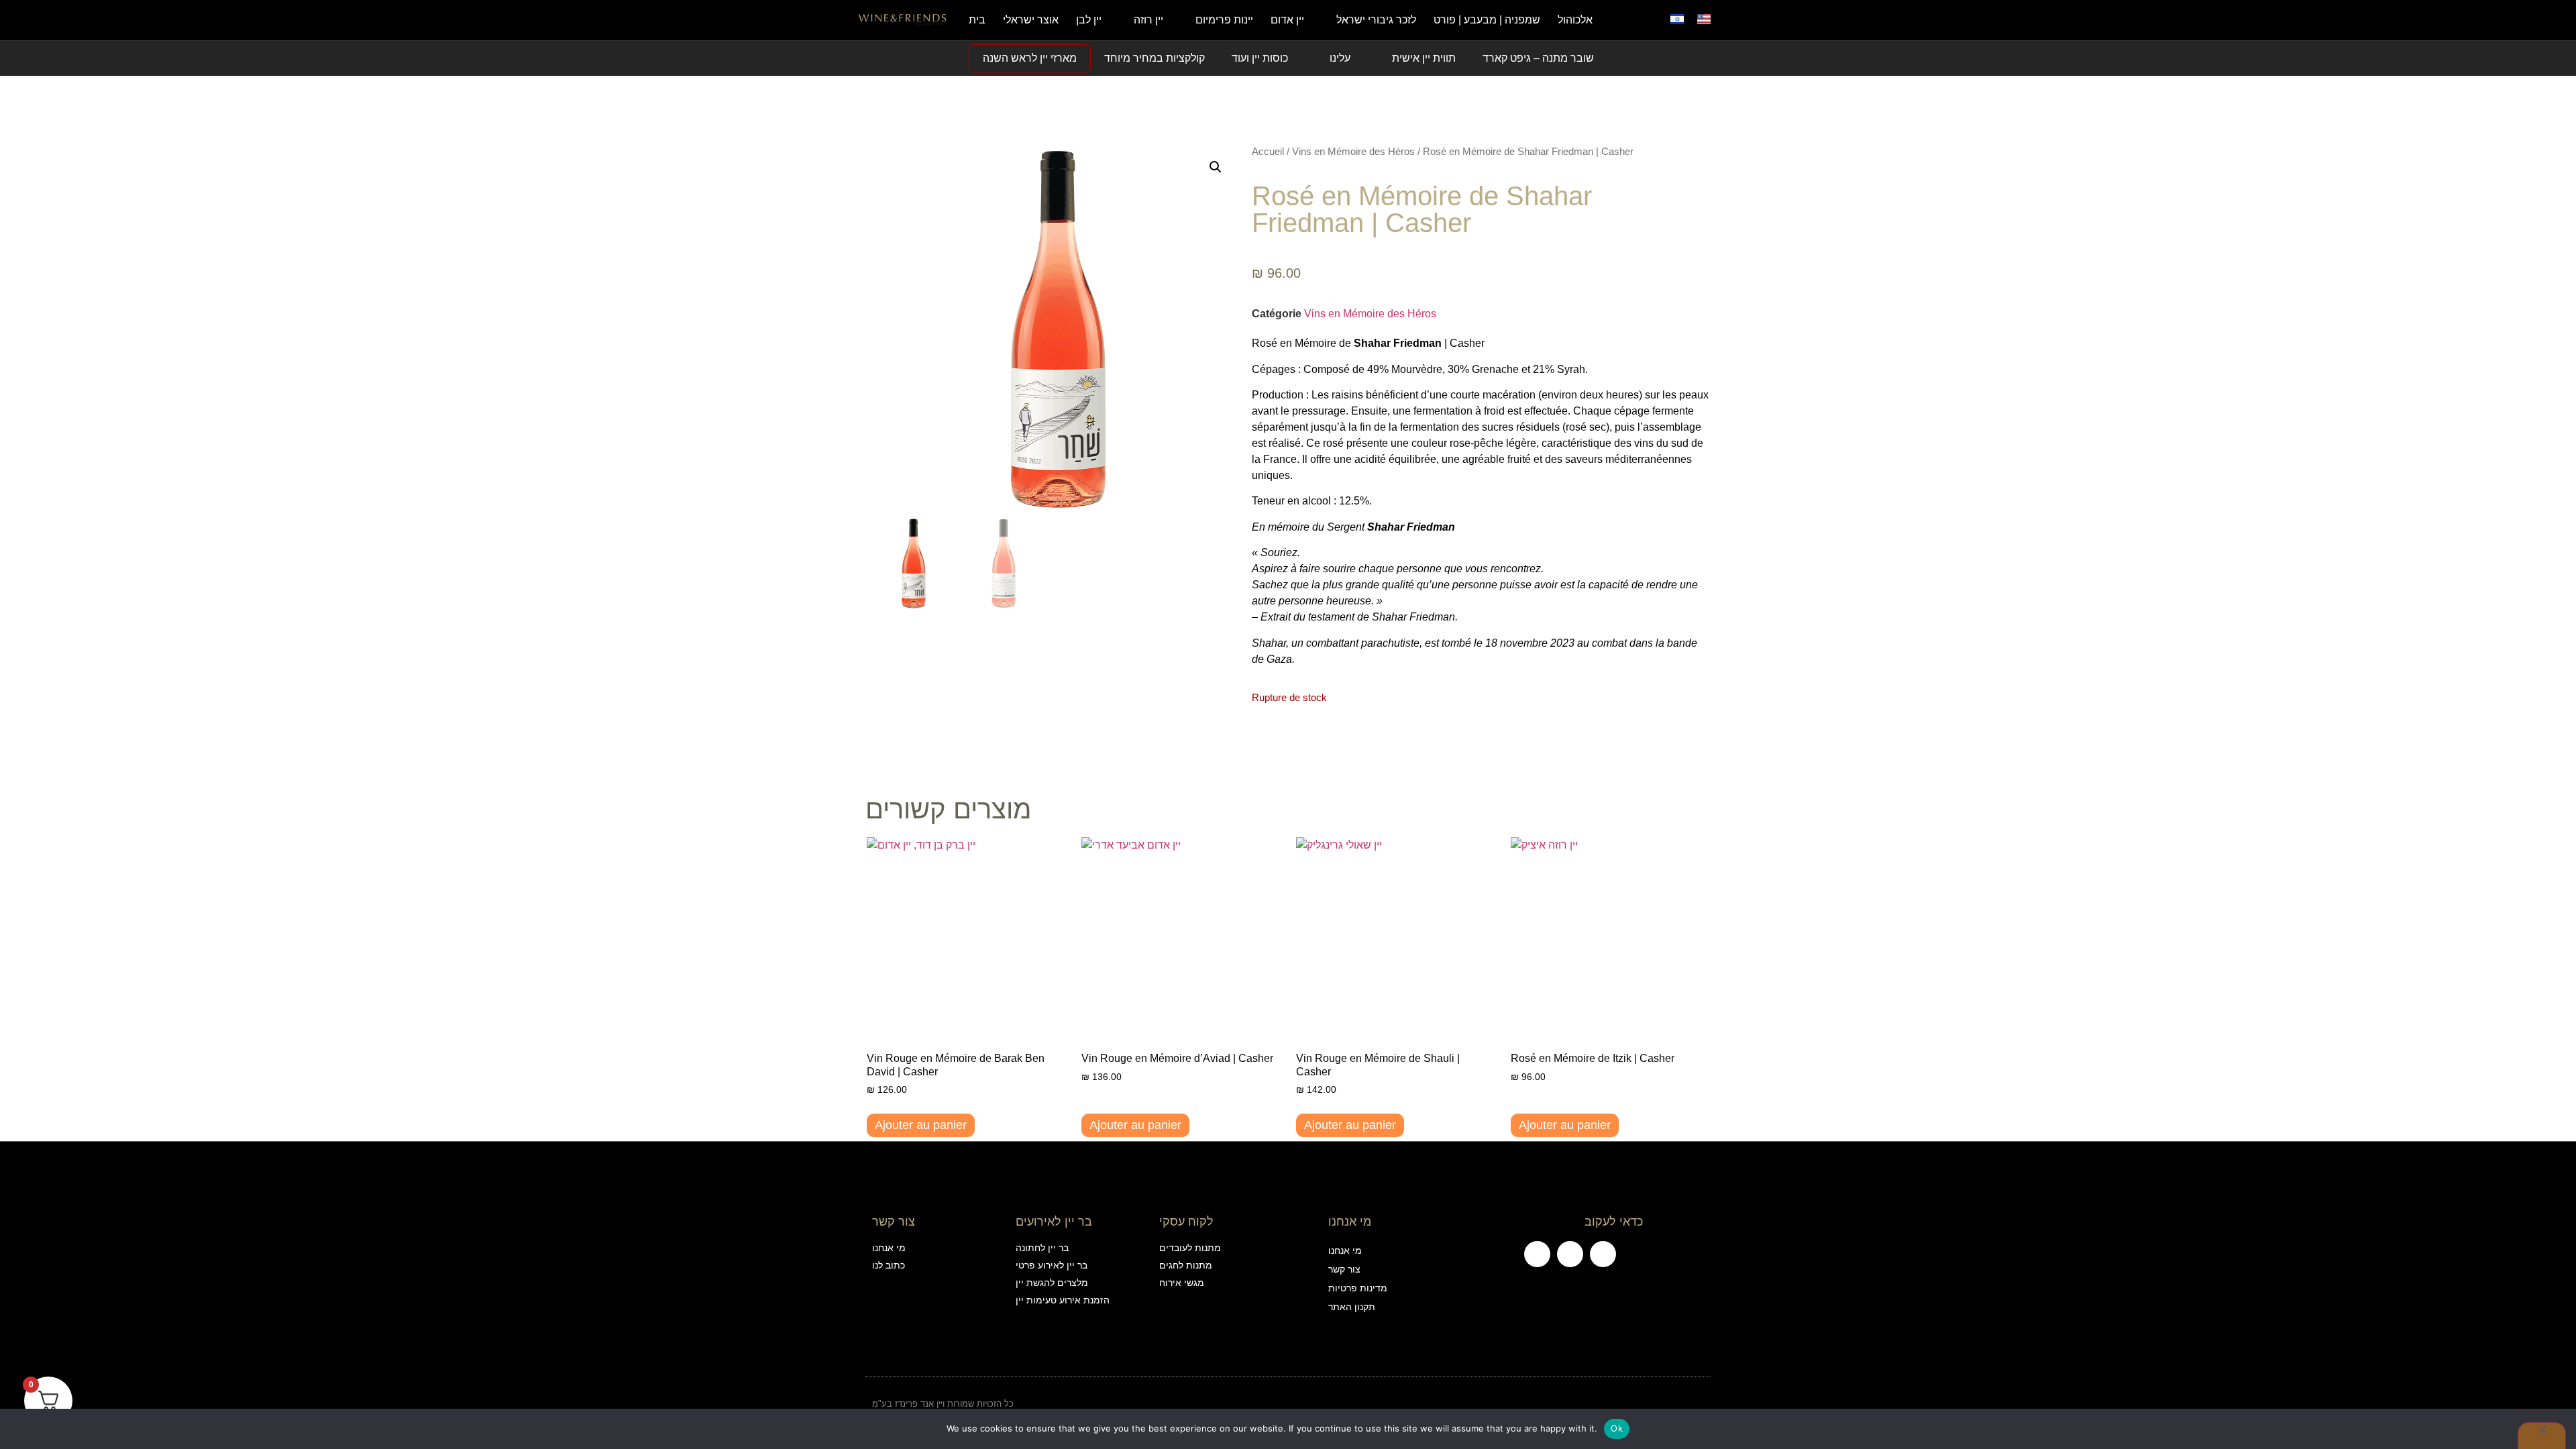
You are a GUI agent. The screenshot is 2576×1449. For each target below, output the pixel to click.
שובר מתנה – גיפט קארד (1538, 58)
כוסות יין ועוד (1260, 58)
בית (977, 20)
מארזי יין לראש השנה (1030, 58)
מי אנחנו (1345, 1250)
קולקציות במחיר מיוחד (1155, 58)
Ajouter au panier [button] (921, 1125)
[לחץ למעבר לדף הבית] (903, 20)
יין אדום (1287, 20)
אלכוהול (1575, 20)
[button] (1640, 20)
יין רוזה (1148, 20)
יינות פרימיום (1224, 20)
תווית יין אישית (1424, 58)
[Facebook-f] (1537, 1254)
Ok (1617, 1428)
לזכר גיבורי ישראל (1376, 20)
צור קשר (1344, 1269)
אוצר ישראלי (1031, 20)
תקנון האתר (1352, 1307)
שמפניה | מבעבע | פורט (1487, 20)
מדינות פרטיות (1358, 1288)
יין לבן (1089, 20)
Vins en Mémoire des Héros (1353, 152)
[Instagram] (1570, 1254)
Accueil (1268, 152)
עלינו (1340, 58)
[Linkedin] (1603, 1254)
